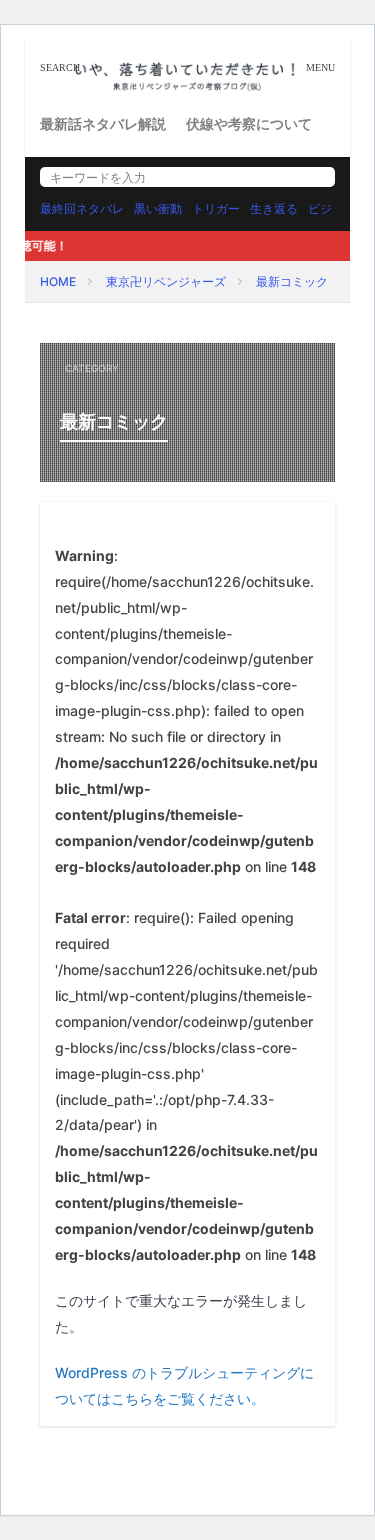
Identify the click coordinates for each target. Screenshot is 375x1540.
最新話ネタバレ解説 (103, 123)
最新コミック (292, 281)
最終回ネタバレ (82, 208)
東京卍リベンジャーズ (166, 281)
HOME (58, 281)
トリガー (216, 208)
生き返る (274, 208)
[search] (315, 177)
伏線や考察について (249, 123)
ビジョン (332, 208)
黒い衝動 (158, 208)
